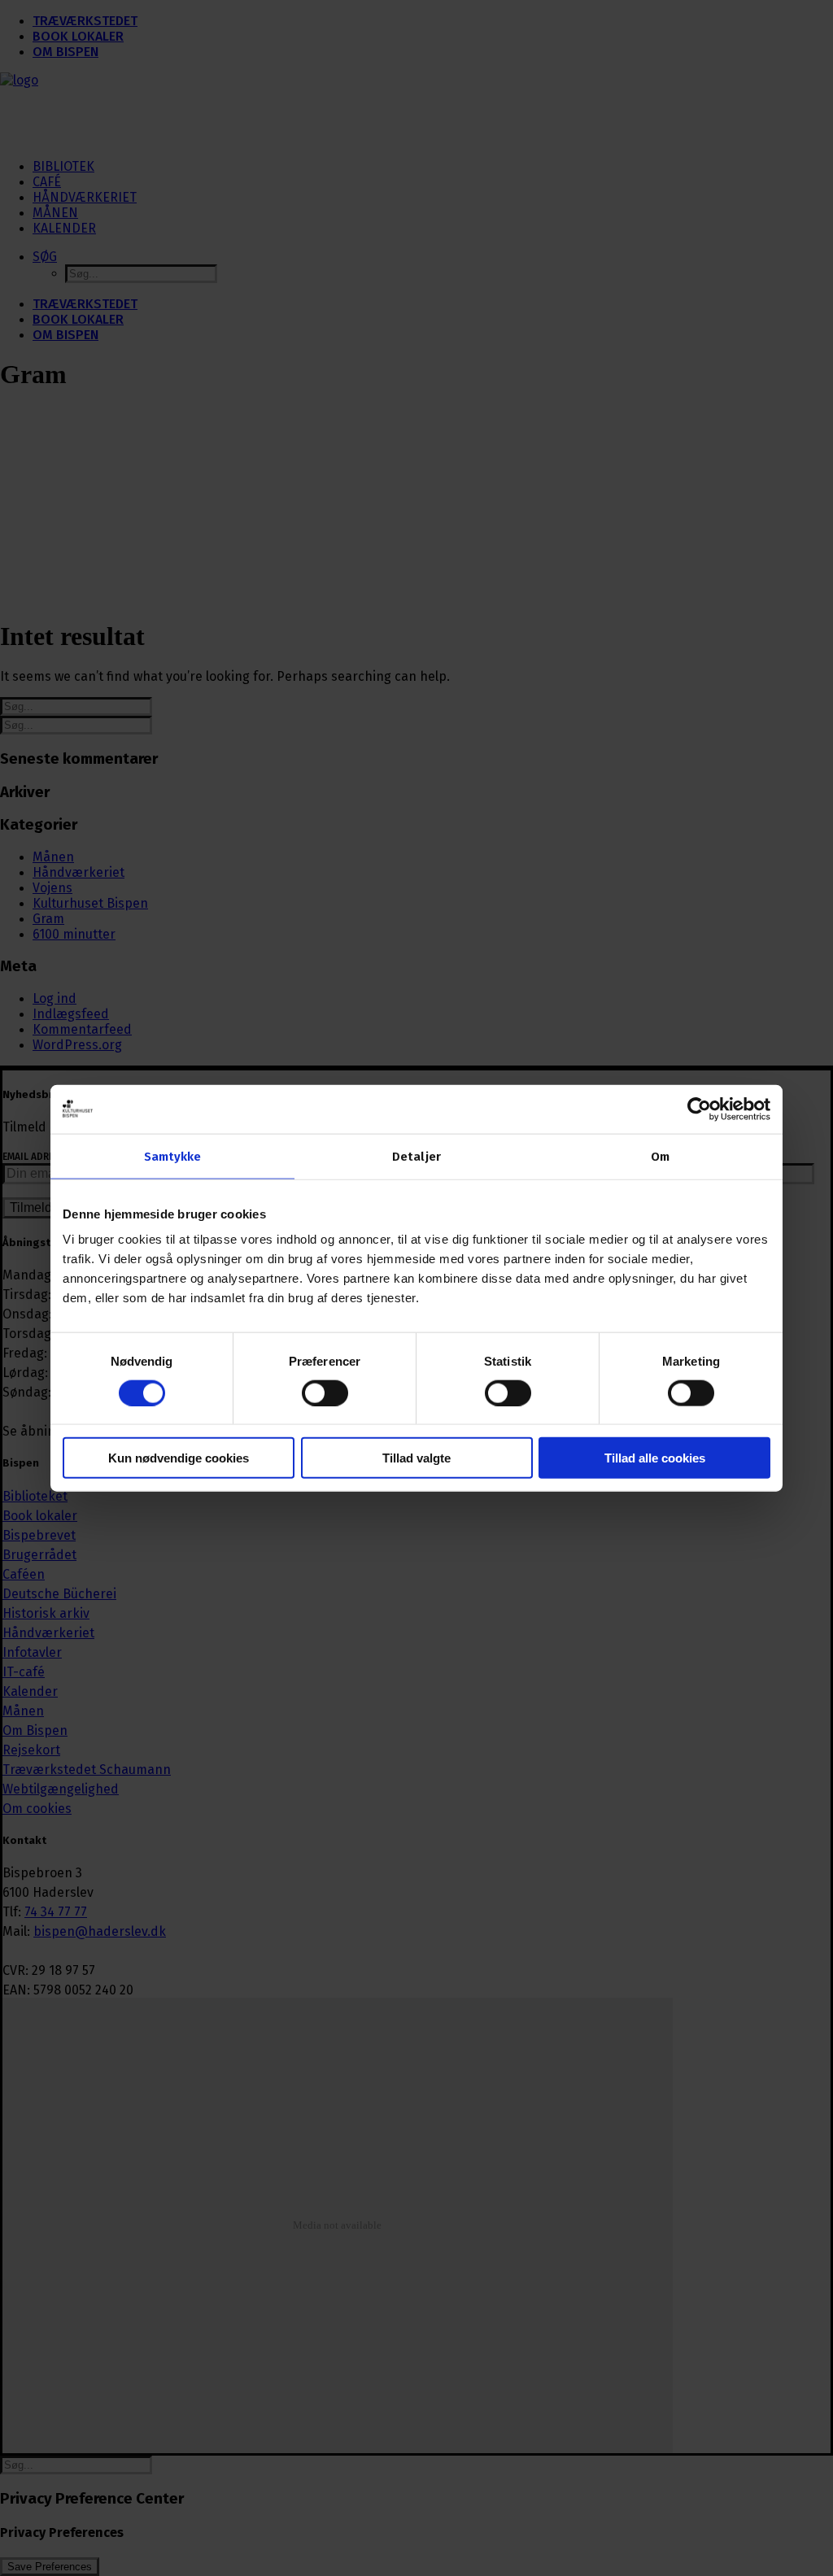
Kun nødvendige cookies (179, 1458)
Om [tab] (660, 1156)
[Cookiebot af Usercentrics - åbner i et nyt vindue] (699, 1109)
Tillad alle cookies (655, 1458)
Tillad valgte (416, 1458)
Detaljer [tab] (416, 1156)
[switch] (325, 1393)
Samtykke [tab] (173, 1156)
